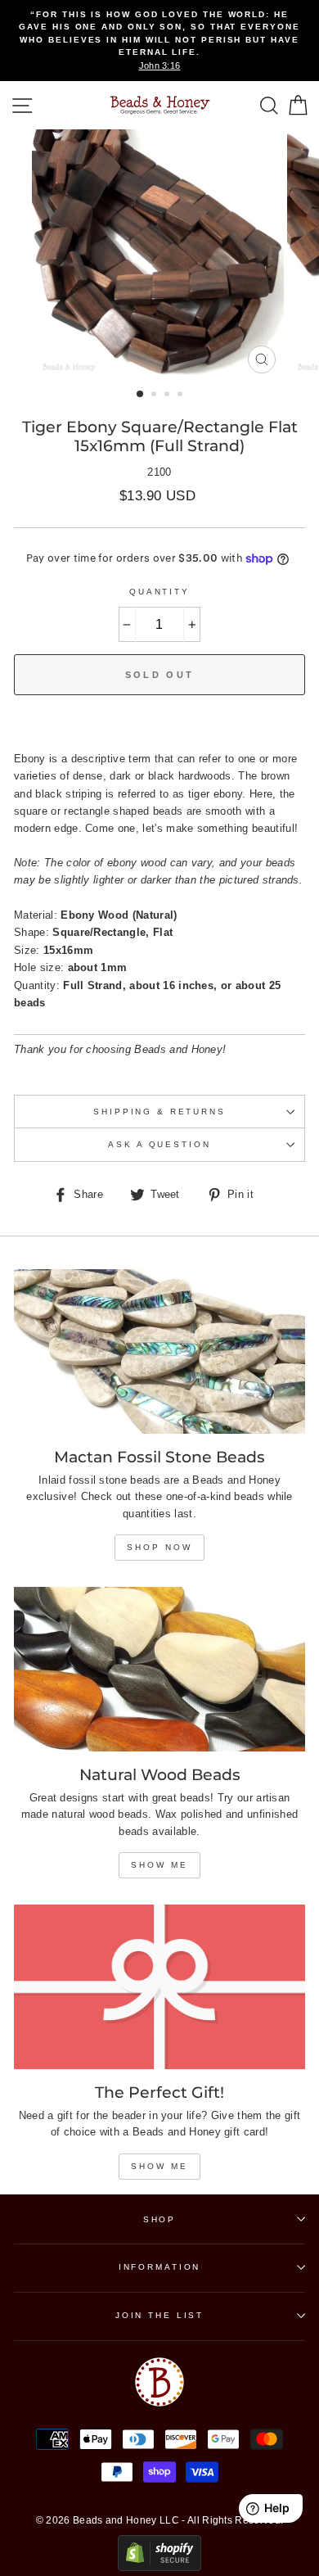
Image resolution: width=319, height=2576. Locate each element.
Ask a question (159, 1144)
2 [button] (155, 395)
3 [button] (168, 395)
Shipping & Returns (159, 1112)
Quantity (159, 592)
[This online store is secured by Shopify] (159, 2567)
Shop (159, 2219)
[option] (159, 41)
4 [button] (182, 395)
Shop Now (159, 1547)
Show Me (159, 1865)
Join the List (159, 2315)
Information (160, 2267)
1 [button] (141, 395)
